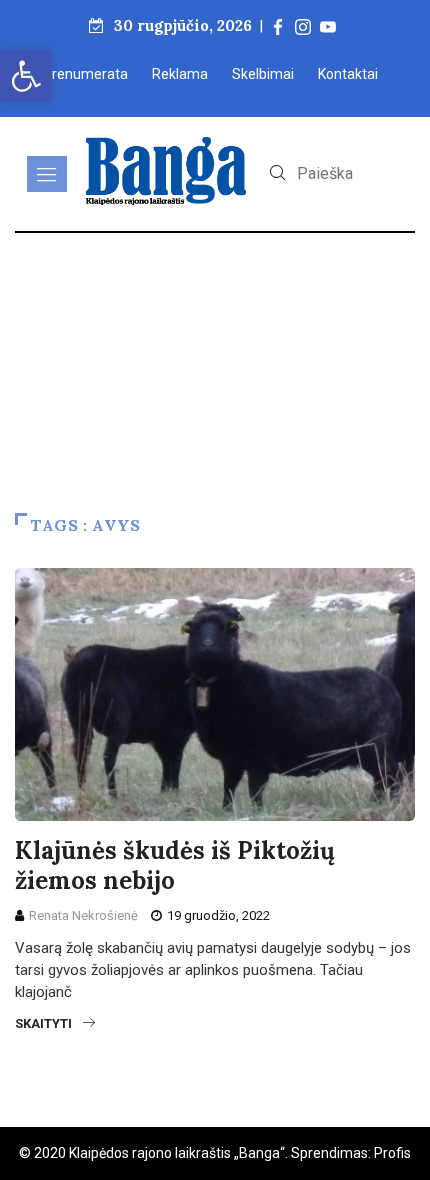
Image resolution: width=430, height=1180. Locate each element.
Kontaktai (348, 74)
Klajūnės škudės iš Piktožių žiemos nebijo (175, 865)
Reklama (180, 74)
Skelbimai (263, 74)
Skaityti (43, 1023)
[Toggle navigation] (47, 174)
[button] (26, 76)
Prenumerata (85, 74)
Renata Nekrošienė (83, 915)
